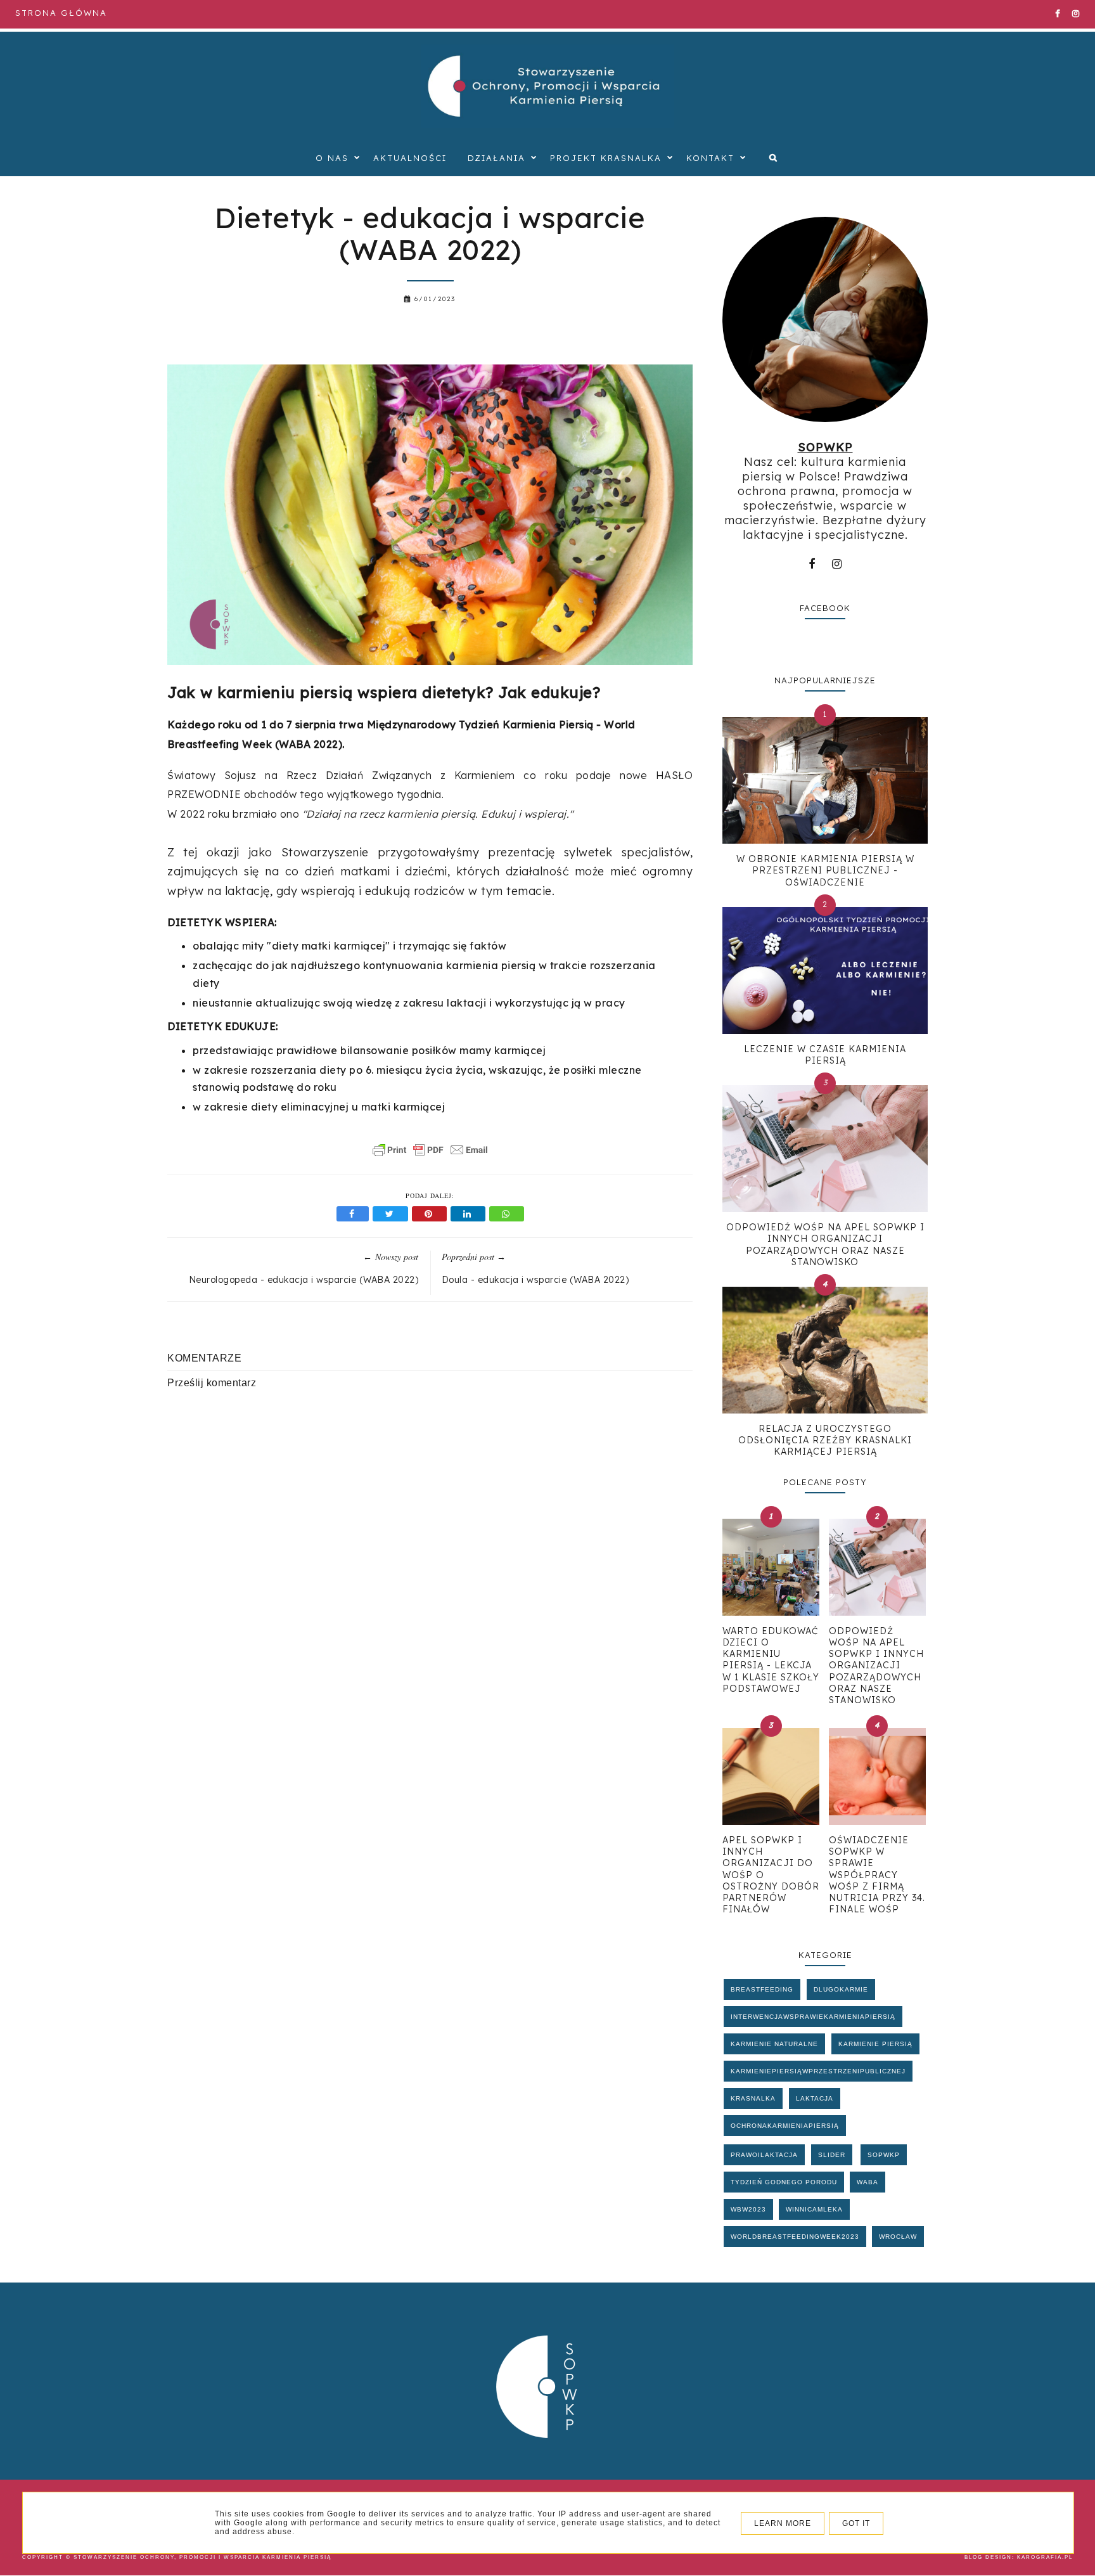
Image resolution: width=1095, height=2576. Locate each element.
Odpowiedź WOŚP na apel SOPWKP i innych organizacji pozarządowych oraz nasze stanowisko (825, 1245)
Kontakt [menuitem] (710, 158)
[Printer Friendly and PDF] (430, 1156)
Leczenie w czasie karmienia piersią (825, 1055)
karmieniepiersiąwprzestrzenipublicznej (818, 2071)
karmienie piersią (875, 2044)
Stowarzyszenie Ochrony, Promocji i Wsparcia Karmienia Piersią (202, 2557)
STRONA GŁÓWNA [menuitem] (61, 13)
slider (832, 2155)
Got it (856, 2523)
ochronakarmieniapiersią (785, 2126)
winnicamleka (814, 2209)
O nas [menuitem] (332, 158)
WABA (868, 2182)
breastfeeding (762, 1989)
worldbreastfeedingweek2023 (795, 2237)
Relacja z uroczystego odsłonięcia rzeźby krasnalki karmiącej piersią (825, 1440)
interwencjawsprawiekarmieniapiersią (813, 2017)
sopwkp (884, 2155)
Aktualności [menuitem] (410, 158)
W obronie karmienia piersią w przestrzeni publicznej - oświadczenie (825, 870)
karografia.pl (1045, 2557)
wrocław (898, 2237)
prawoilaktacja (764, 2155)
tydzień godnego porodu (784, 2182)
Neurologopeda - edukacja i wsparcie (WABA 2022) (304, 1280)
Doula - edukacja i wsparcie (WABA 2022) (535, 1280)
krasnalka (753, 2098)
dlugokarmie (841, 1989)
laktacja (815, 2098)
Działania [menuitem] (496, 158)
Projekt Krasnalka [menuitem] (606, 158)
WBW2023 (748, 2209)
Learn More (783, 2523)
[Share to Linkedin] (470, 1214)
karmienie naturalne (774, 2044)
